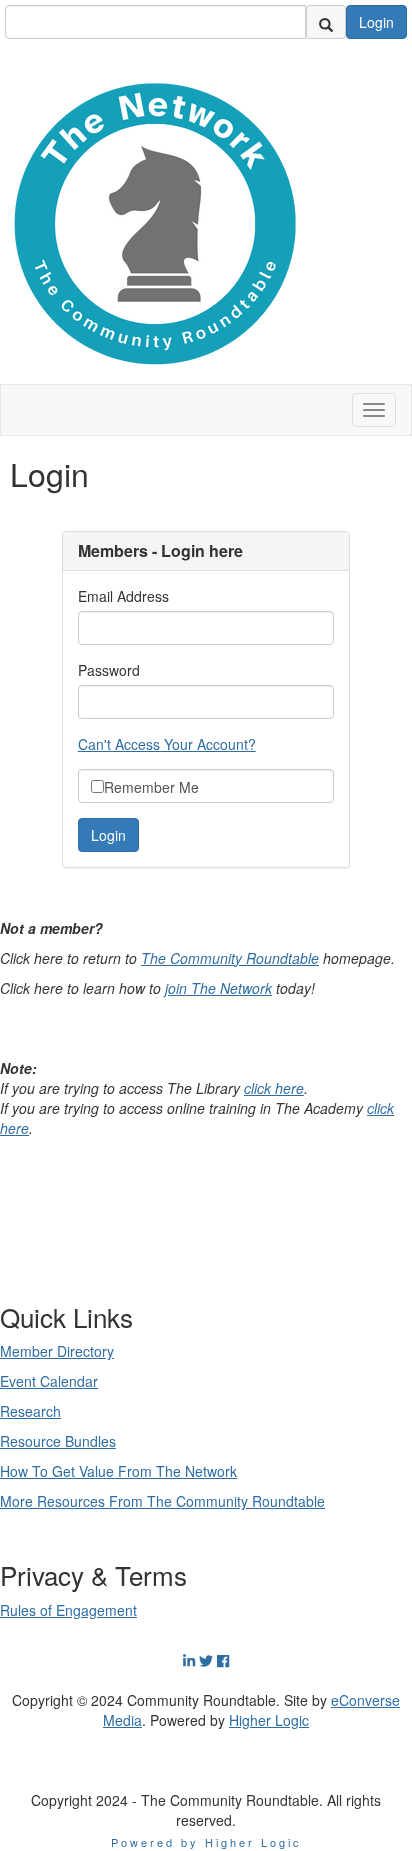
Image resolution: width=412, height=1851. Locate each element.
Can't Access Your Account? (167, 744)
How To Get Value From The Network (118, 1471)
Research (30, 1411)
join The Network (218, 988)
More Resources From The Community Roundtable (162, 1501)
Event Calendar (49, 1381)
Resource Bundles (58, 1441)
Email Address (123, 596)
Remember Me (151, 787)
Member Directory (57, 1351)
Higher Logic (269, 1720)
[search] (326, 22)
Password (109, 670)
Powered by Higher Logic (206, 1842)
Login (376, 22)
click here (274, 1088)
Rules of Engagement (68, 1610)
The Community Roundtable (230, 958)
